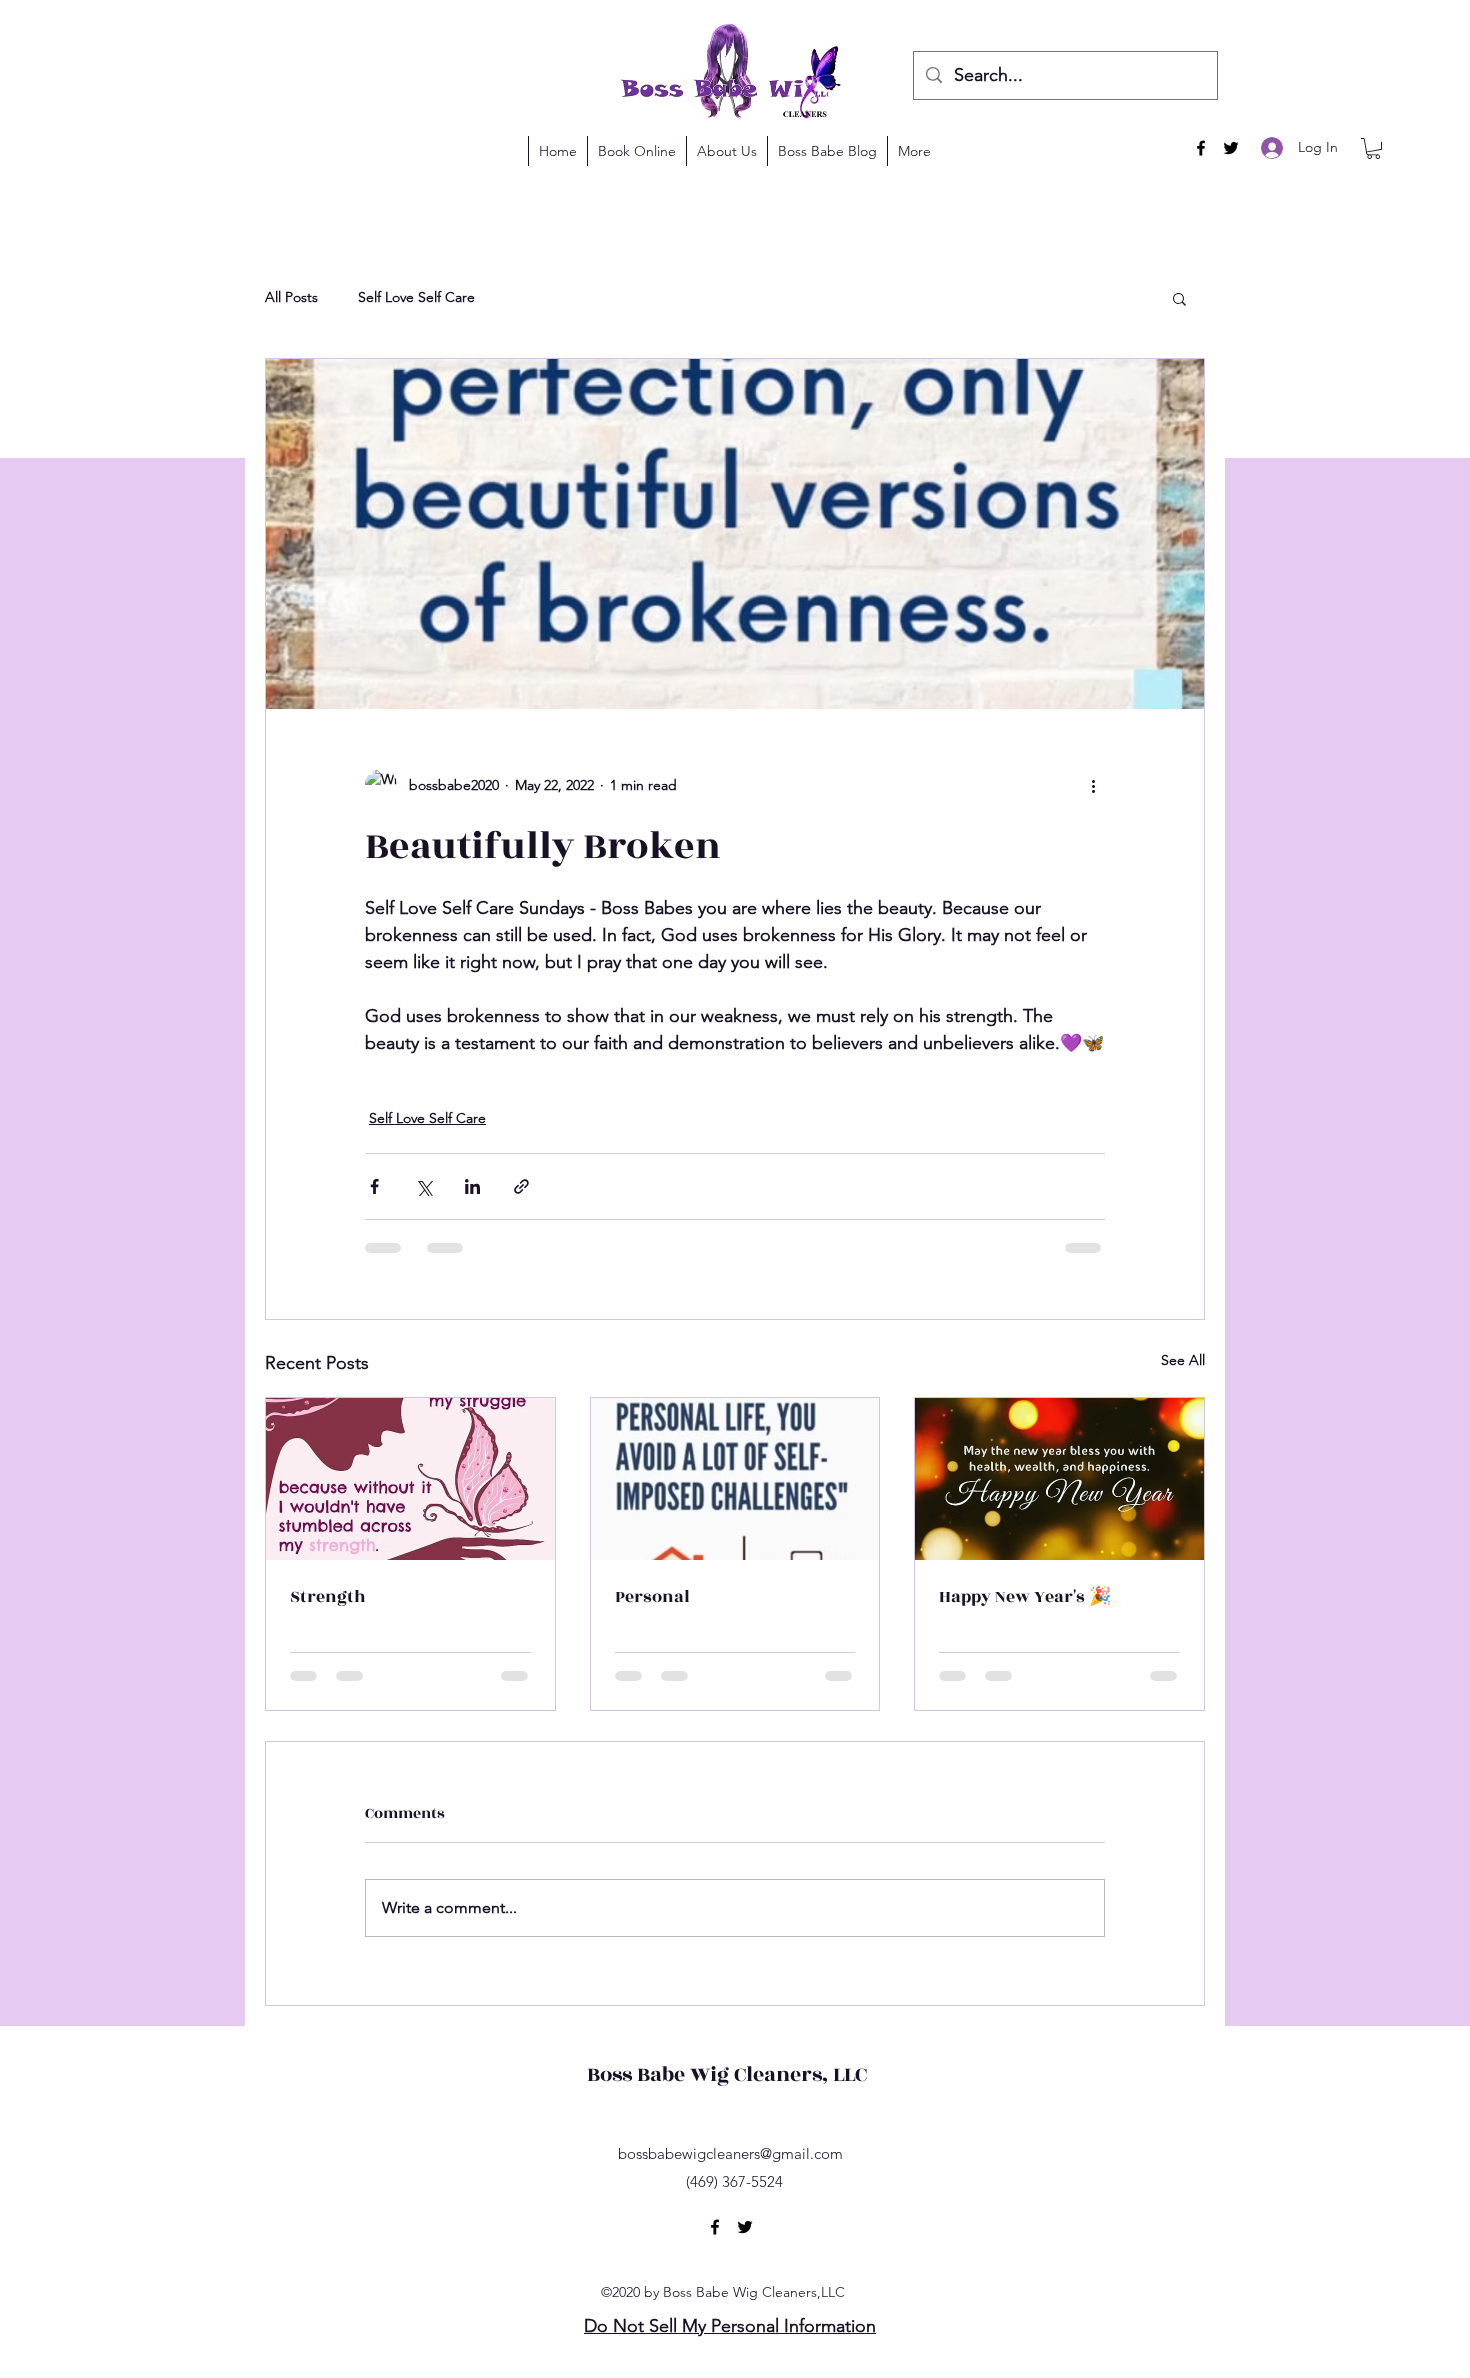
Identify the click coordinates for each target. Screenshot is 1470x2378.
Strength (328, 1597)
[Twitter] (1231, 148)
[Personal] (735, 1479)
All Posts (291, 297)
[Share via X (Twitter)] (423, 1186)
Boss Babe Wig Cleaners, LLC (727, 2074)
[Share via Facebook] (374, 1186)
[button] (1373, 148)
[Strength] (410, 1479)
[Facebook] (1201, 148)
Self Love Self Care (416, 297)
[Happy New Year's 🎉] (1059, 1479)
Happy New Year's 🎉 (1025, 1597)
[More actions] (1093, 785)
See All (1183, 1360)
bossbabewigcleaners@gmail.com (730, 2153)
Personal (652, 1597)
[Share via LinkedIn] (472, 1186)
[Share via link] (521, 1186)
